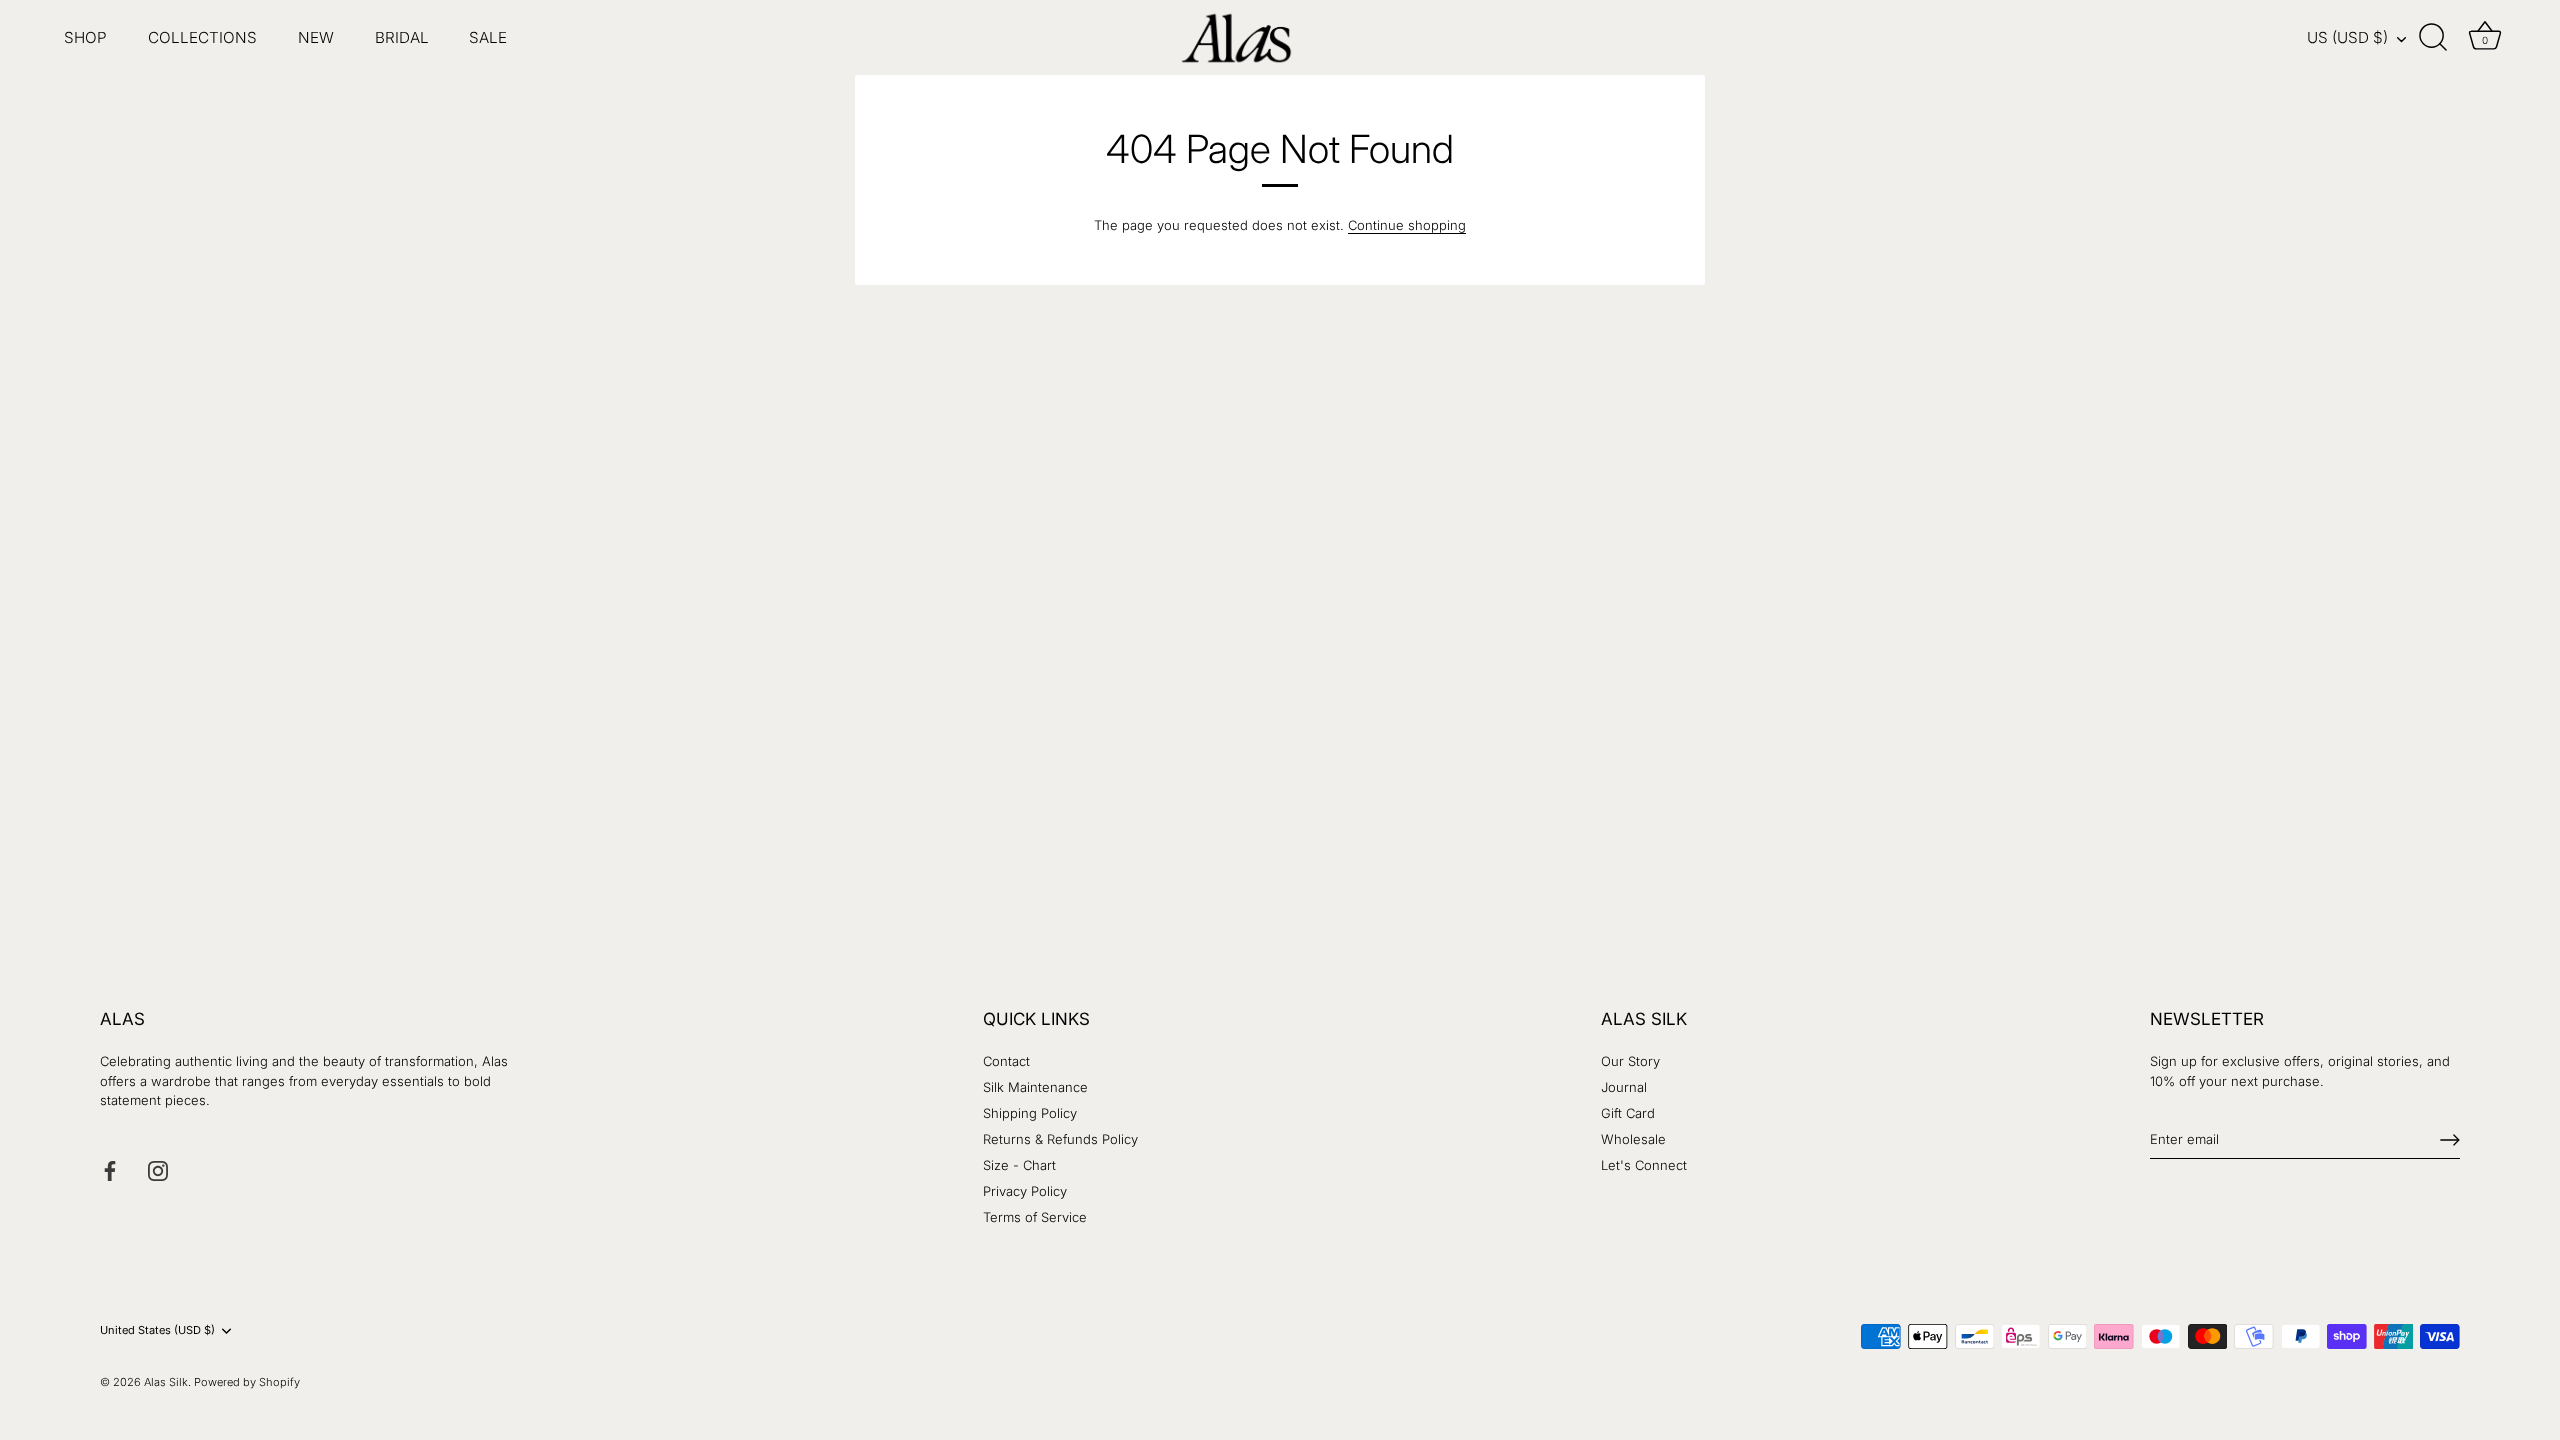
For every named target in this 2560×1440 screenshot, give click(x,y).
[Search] (2434, 38)
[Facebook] (110, 1169)
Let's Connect (1644, 1165)
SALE (488, 37)
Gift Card (1628, 1113)
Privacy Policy (1025, 1191)
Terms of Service (1035, 1217)
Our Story (1630, 1061)
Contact (1006, 1061)
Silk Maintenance (1035, 1087)
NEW (316, 37)
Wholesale (1633, 1139)
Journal (1624, 1087)
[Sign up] (2450, 1140)
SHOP (85, 37)
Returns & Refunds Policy (1060, 1139)
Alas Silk (166, 1382)
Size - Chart (1019, 1165)
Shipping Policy (1030, 1113)
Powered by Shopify (247, 1382)
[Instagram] (158, 1169)
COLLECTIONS (202, 37)
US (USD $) (2347, 37)
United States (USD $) (157, 1330)
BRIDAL (402, 37)
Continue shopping (1407, 225)
